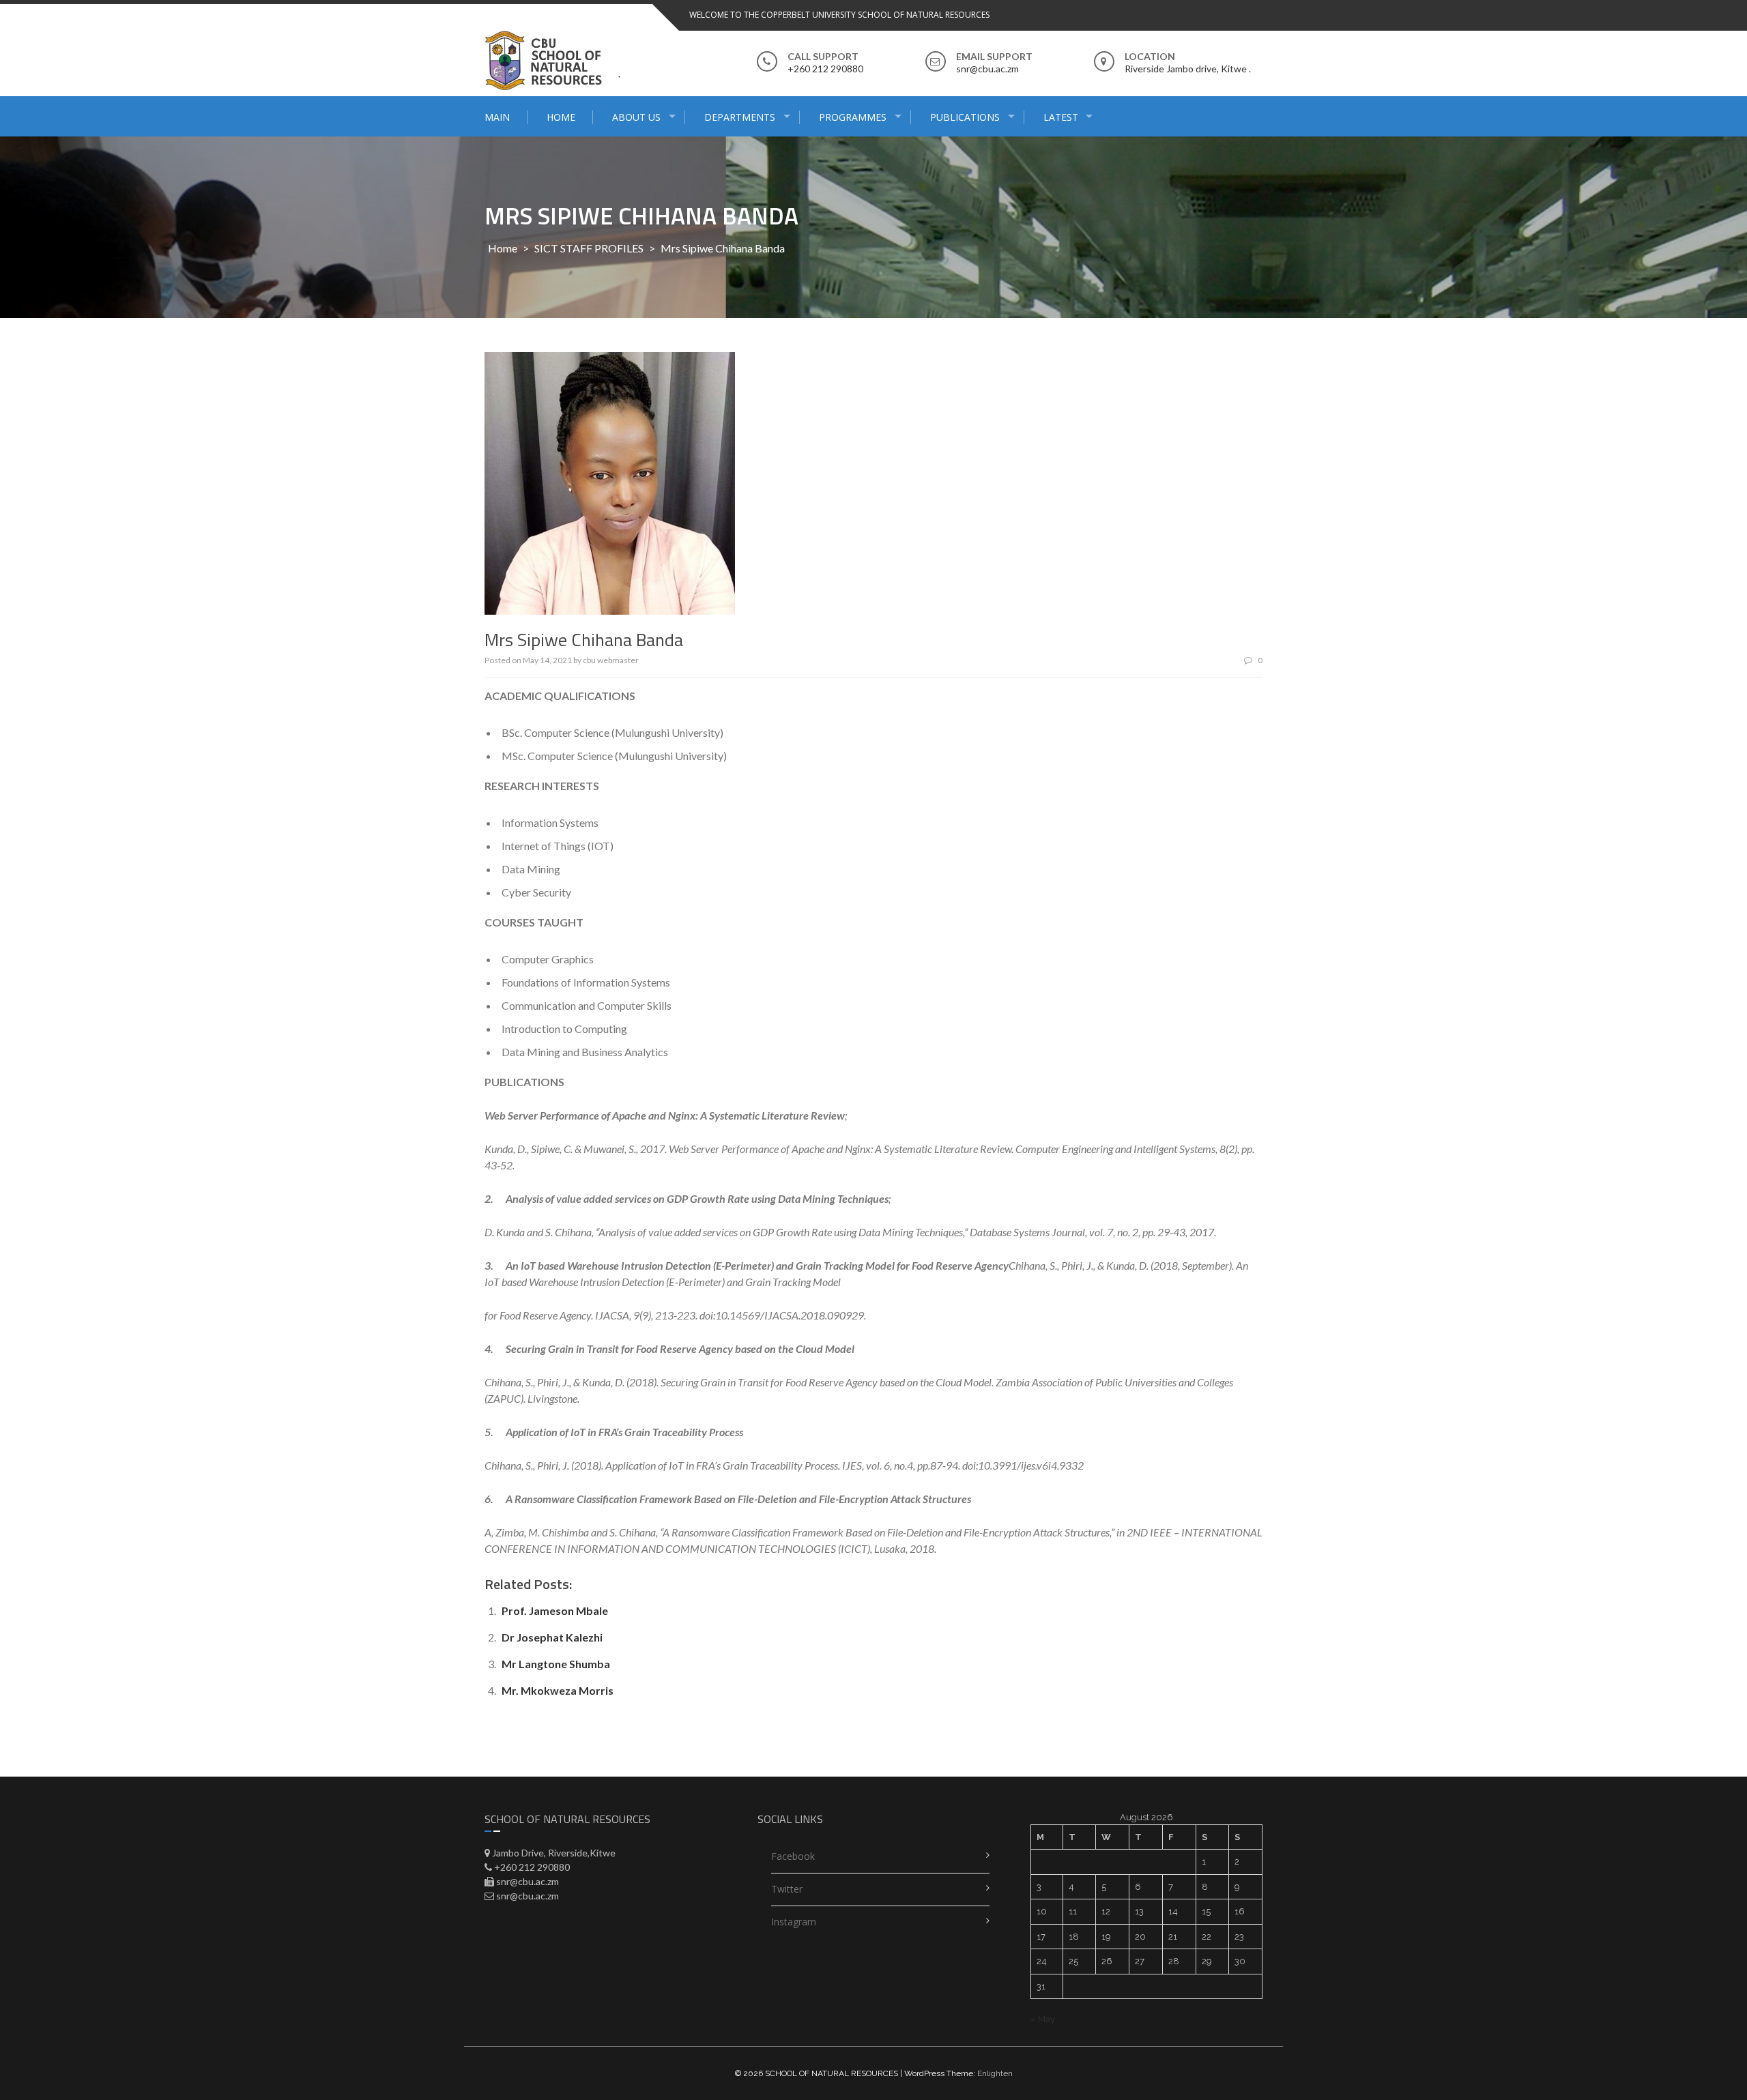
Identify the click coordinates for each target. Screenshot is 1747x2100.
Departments (740, 117)
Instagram (794, 1922)
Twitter (787, 1889)
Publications (965, 117)
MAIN (497, 117)
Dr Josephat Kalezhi (552, 1637)
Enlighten (995, 2073)
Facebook (793, 1856)
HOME (561, 117)
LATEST (1061, 117)
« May (1043, 2019)
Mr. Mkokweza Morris (558, 1690)
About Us (636, 117)
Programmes (853, 117)
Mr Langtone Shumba (556, 1664)
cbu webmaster (611, 660)
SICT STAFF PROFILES (589, 248)
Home (503, 248)
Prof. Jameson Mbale (555, 1610)
